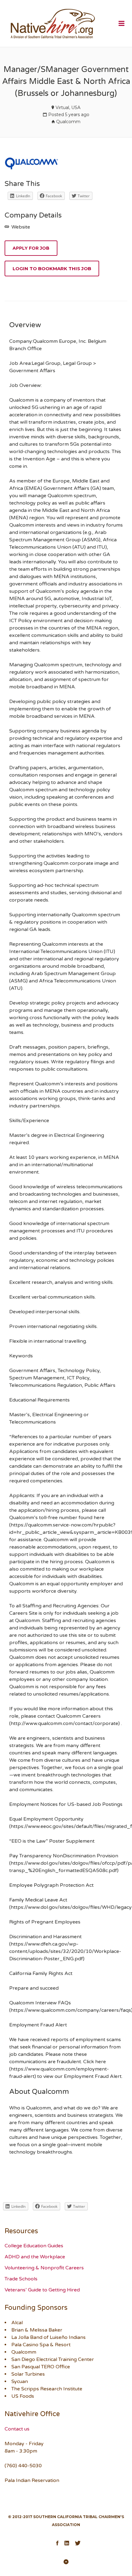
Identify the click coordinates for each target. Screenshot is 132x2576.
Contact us (17, 2429)
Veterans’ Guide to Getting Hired (42, 2290)
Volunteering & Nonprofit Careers (44, 2268)
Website (20, 227)
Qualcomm (68, 122)
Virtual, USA (68, 108)
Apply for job (31, 248)
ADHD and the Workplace (35, 2257)
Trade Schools (21, 2279)
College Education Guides (34, 2246)
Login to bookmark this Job (52, 269)
